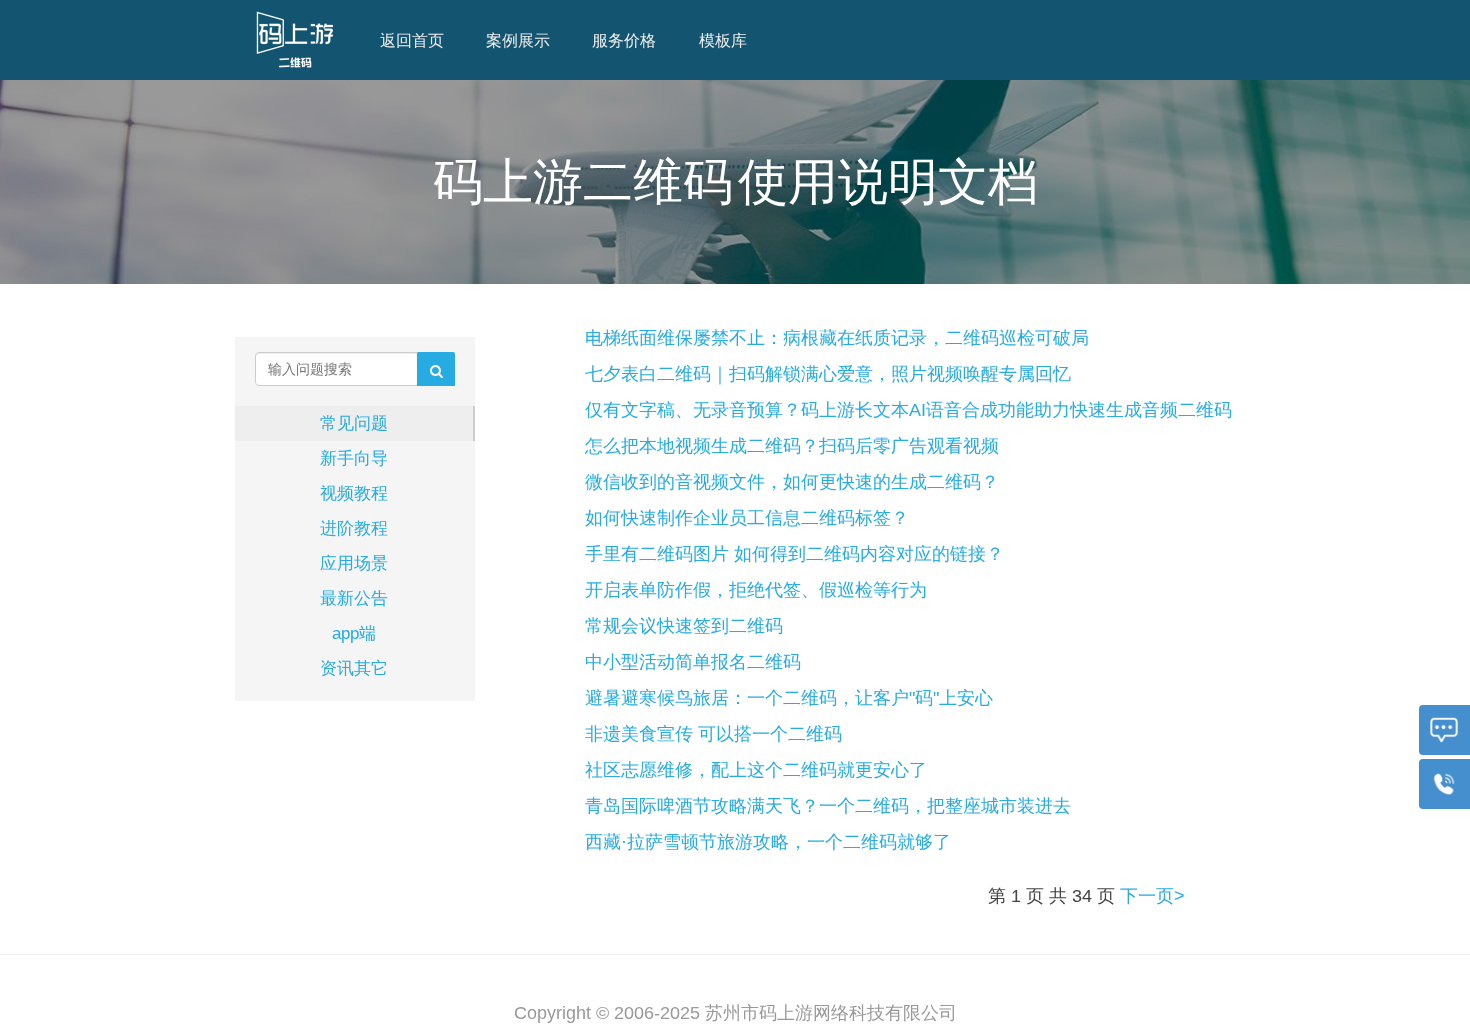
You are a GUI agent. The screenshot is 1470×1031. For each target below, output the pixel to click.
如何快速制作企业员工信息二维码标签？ (747, 518)
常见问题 (354, 423)
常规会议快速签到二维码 (684, 626)
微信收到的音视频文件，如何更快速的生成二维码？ (792, 482)
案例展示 (518, 40)
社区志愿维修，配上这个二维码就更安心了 (756, 770)
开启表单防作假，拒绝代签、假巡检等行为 (756, 590)
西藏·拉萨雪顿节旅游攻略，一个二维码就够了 (768, 842)
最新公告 (354, 598)
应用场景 (354, 563)
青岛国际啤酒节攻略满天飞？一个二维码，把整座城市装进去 (828, 806)
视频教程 (354, 493)
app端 (354, 633)
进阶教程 (354, 528)
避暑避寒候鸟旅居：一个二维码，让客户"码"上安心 (789, 698)
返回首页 (412, 40)
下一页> (1152, 896)
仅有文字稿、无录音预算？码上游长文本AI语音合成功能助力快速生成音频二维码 (908, 410)
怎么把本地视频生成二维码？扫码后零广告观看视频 (792, 446)
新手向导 (354, 458)
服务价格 (624, 40)
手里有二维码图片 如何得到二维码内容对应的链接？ (794, 554)
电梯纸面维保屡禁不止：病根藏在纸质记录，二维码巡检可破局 (837, 338)
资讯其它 (354, 668)
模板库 (723, 40)
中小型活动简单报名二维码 (693, 662)
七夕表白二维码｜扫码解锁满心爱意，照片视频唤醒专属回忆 (828, 374)
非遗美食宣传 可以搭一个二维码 (713, 734)
